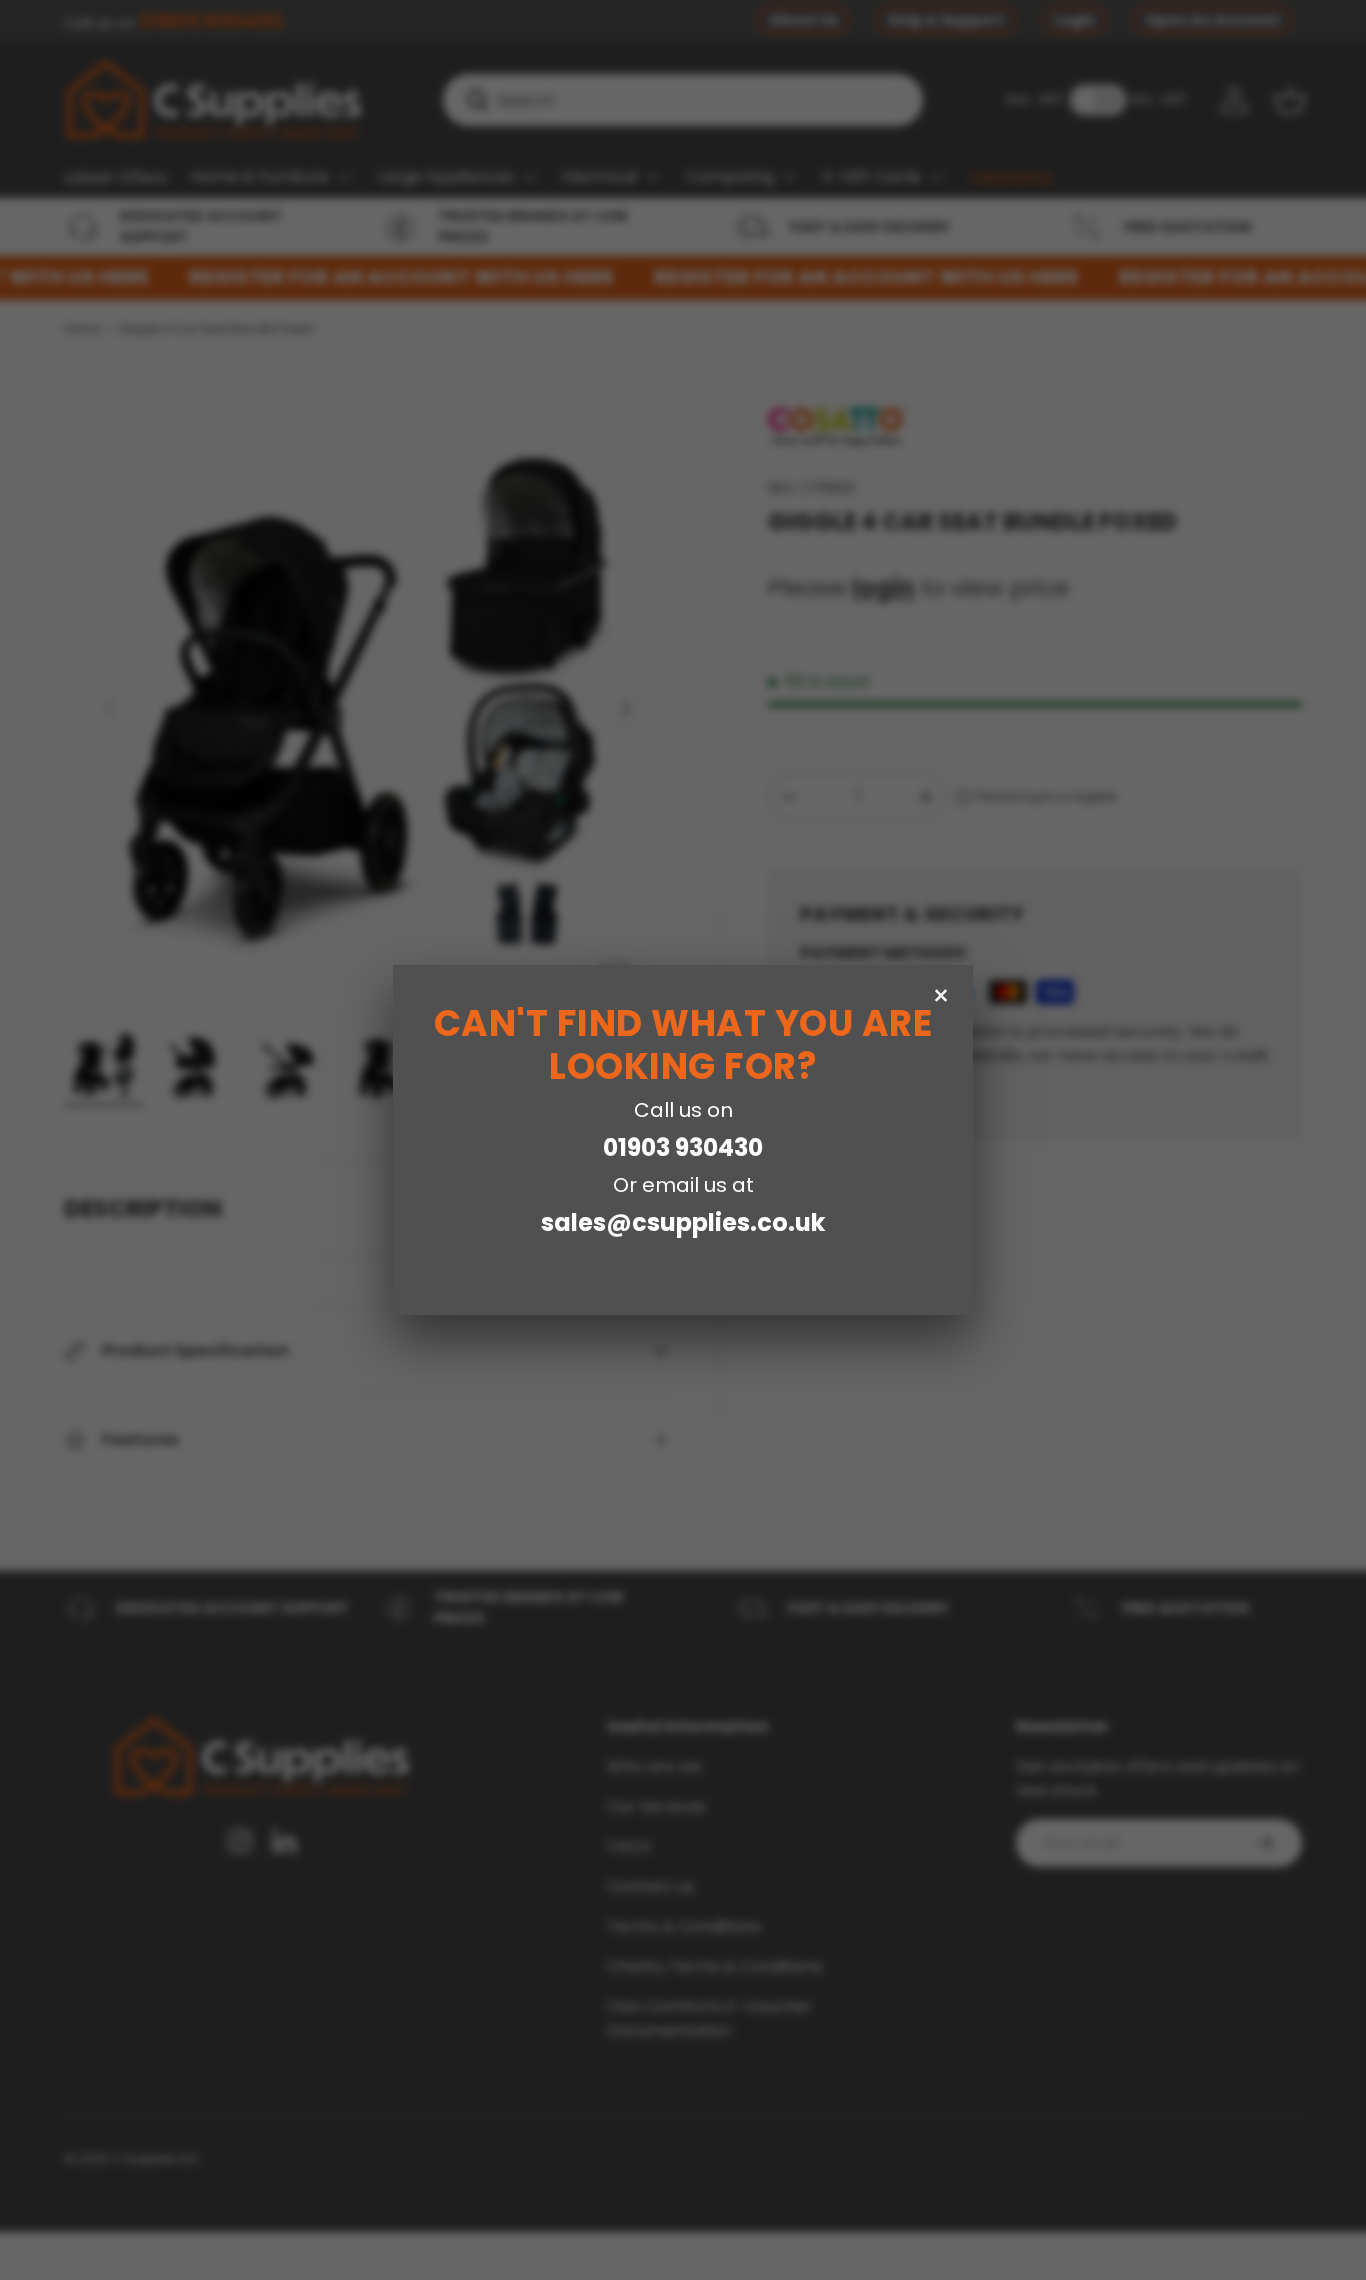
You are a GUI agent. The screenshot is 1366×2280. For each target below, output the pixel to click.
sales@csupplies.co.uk (683, 1222)
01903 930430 (683, 1147)
